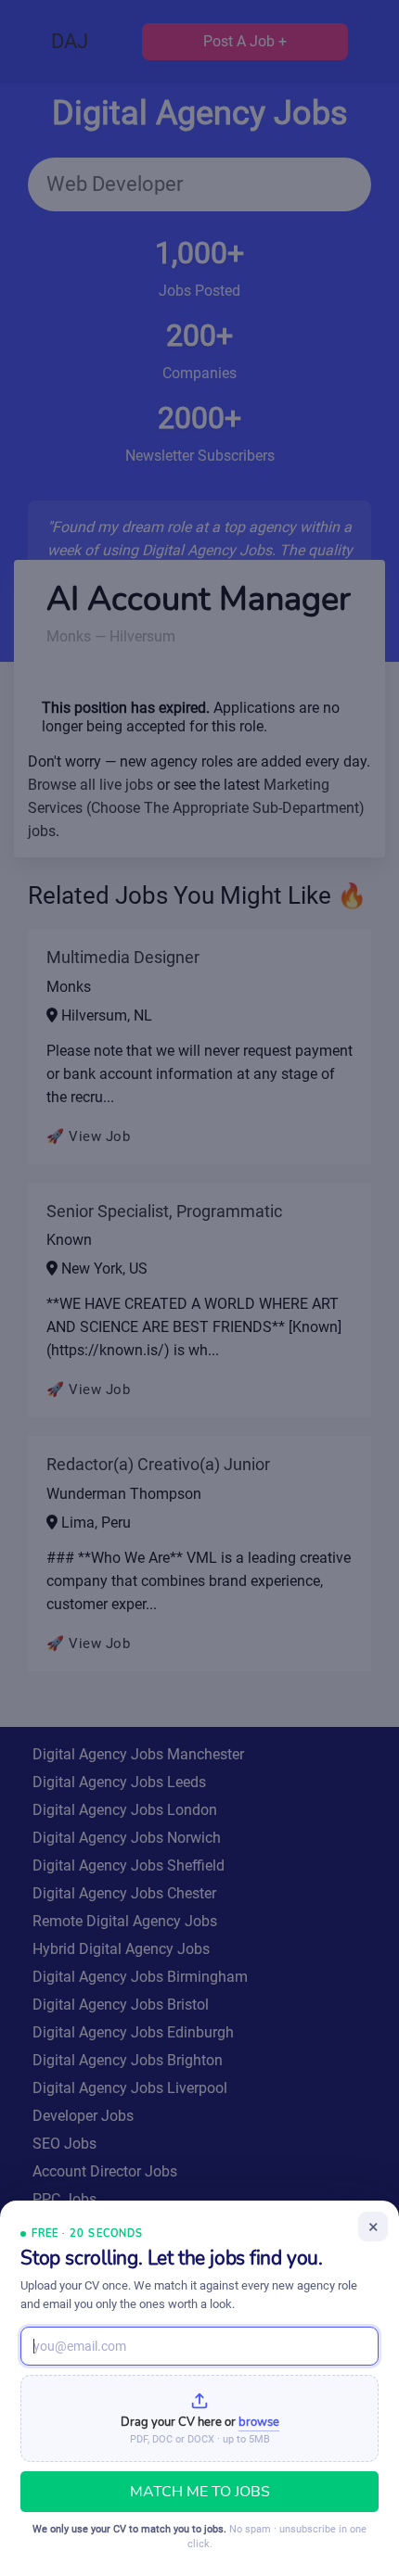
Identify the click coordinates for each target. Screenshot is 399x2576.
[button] (199, 2418)
